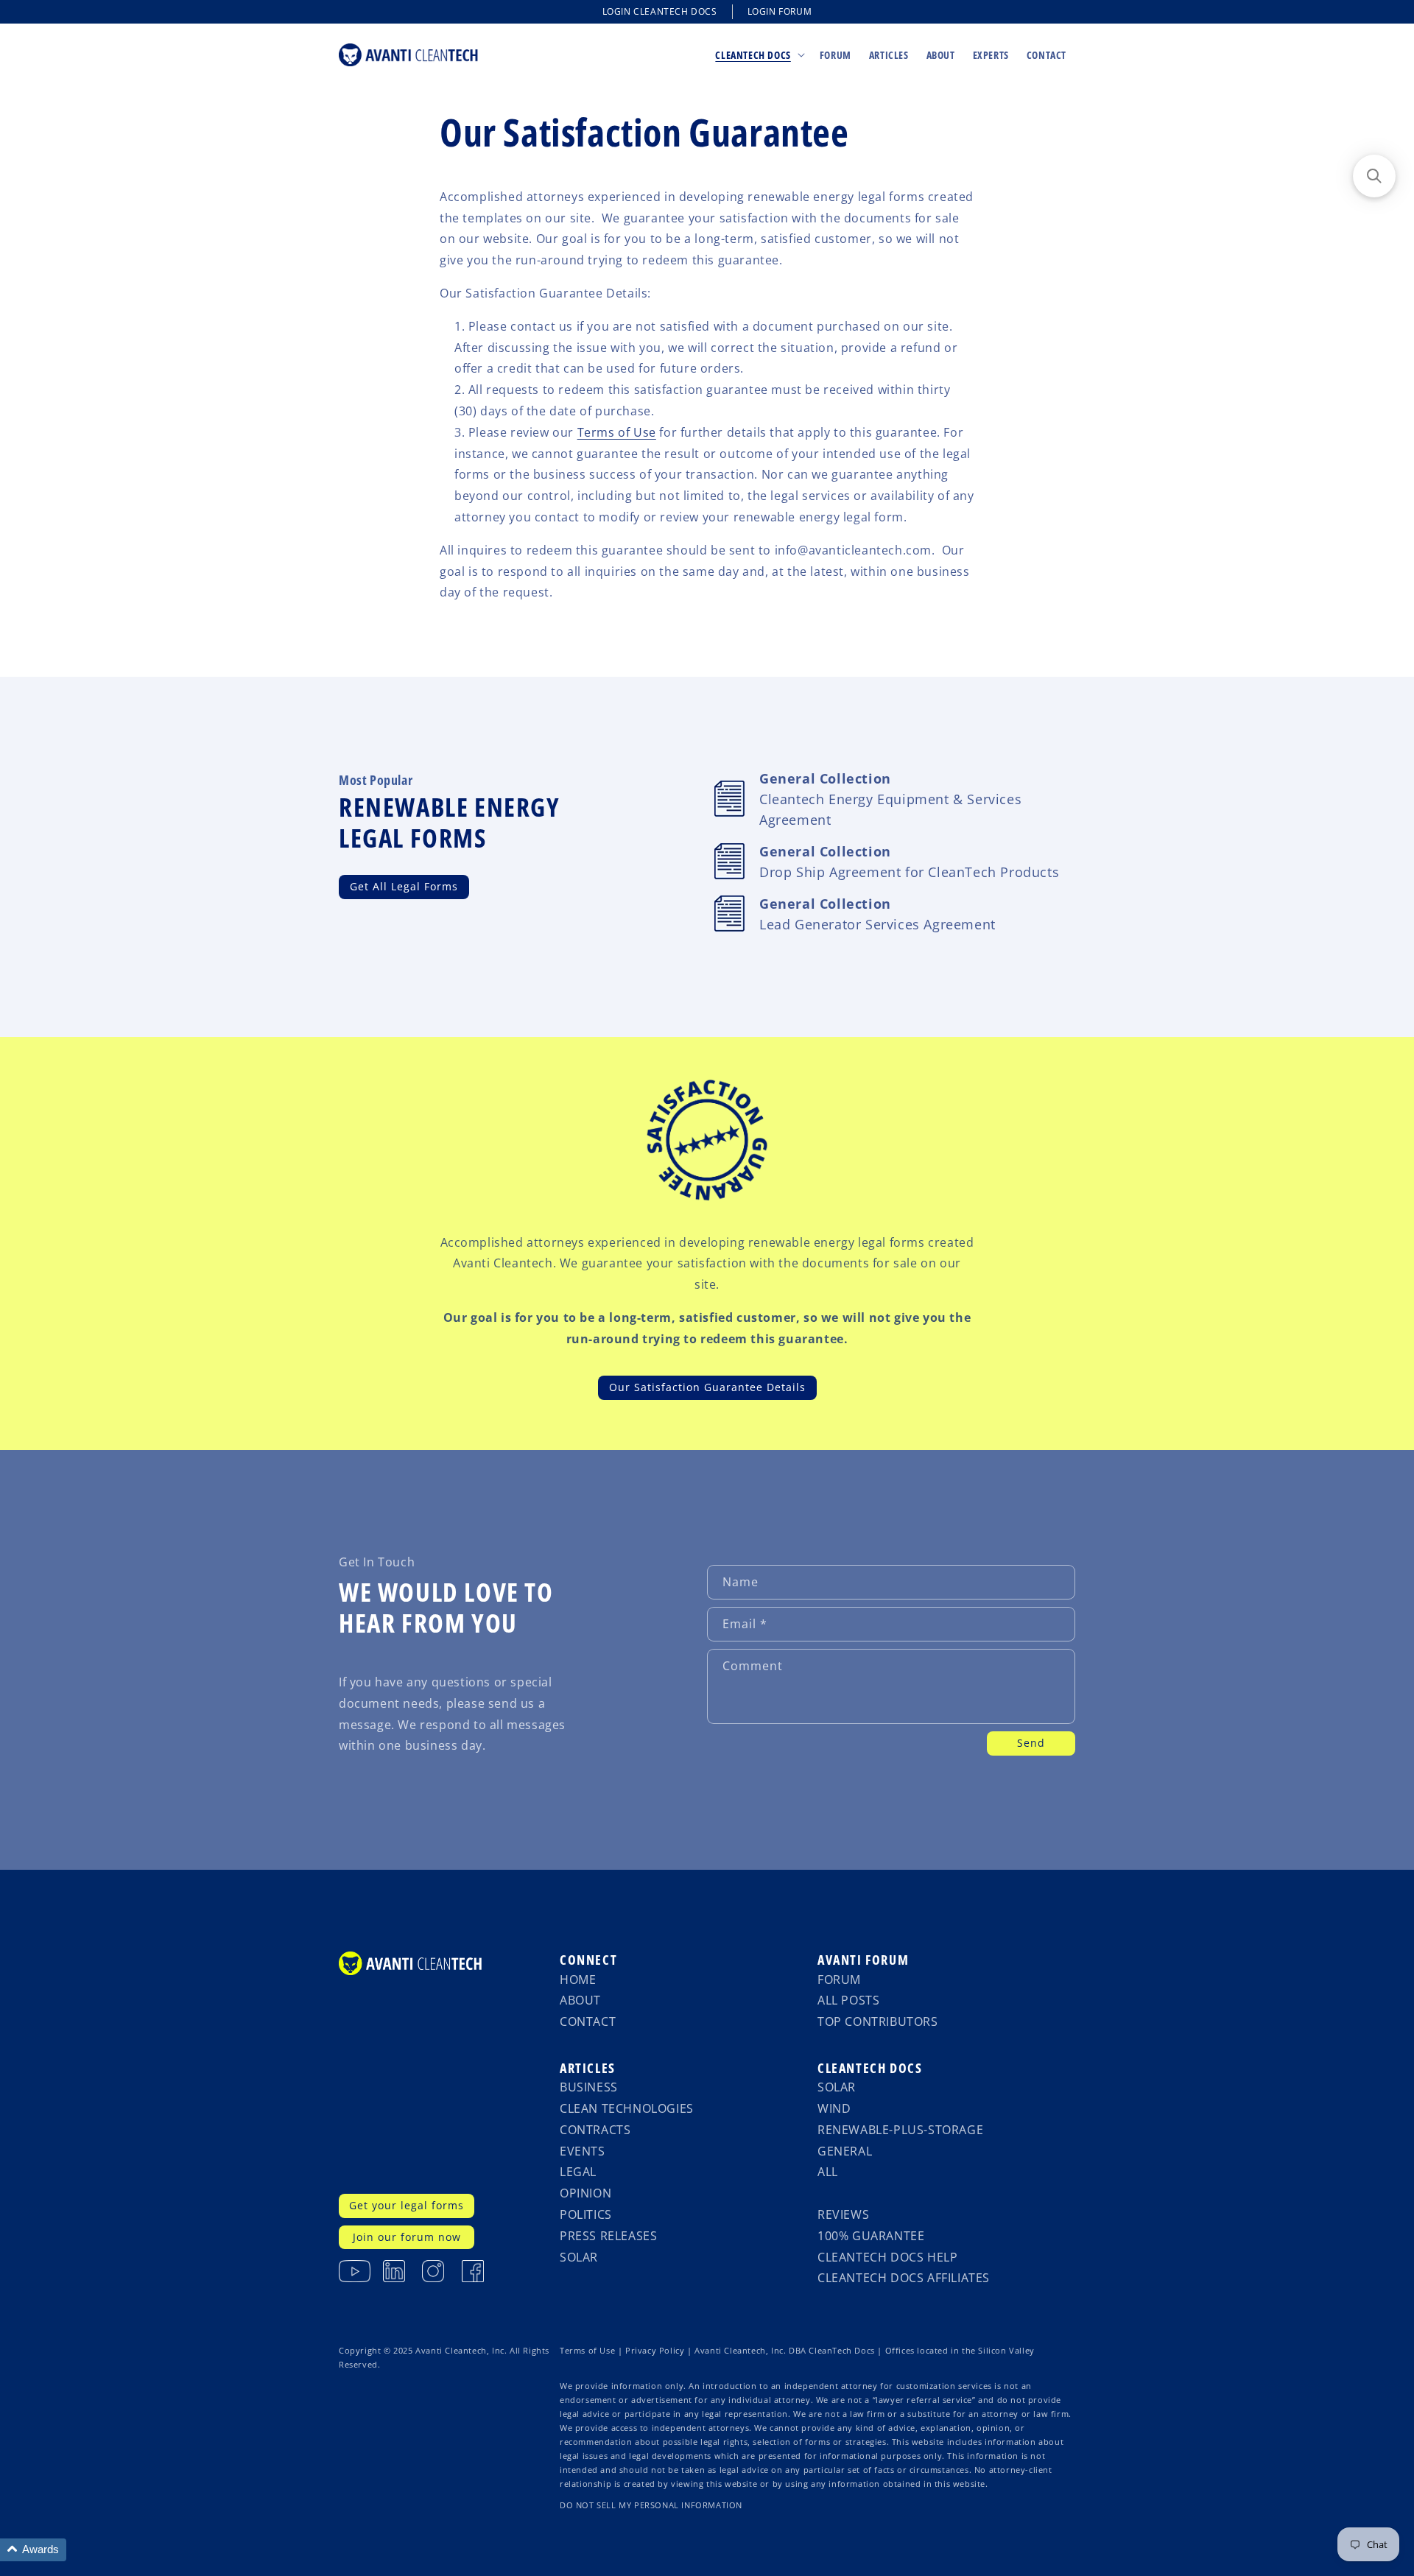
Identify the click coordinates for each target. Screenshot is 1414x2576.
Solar (579, 2257)
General (845, 2151)
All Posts (848, 2000)
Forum (839, 1979)
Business (589, 2087)
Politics (586, 2214)
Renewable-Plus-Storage (900, 2130)
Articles (588, 2068)
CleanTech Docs (870, 2068)
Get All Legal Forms (404, 886)
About (580, 2000)
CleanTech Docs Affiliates (904, 2278)
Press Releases (608, 2236)
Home (578, 1979)
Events (583, 2151)
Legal (578, 2172)
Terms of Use (617, 432)
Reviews (843, 2214)
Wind (834, 2108)
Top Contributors (878, 2021)
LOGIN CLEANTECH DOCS (660, 11)
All (828, 2172)
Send (1031, 1743)
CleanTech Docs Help (887, 2257)
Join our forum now (407, 2237)
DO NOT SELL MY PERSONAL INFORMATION (651, 2505)
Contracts (595, 2130)
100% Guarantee (871, 2236)
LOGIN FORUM (780, 11)
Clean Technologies (627, 2108)
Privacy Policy (655, 2351)
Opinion (585, 2193)
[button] (758, 54)
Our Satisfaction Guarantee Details (707, 1387)
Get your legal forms (407, 2205)
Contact (588, 2021)
